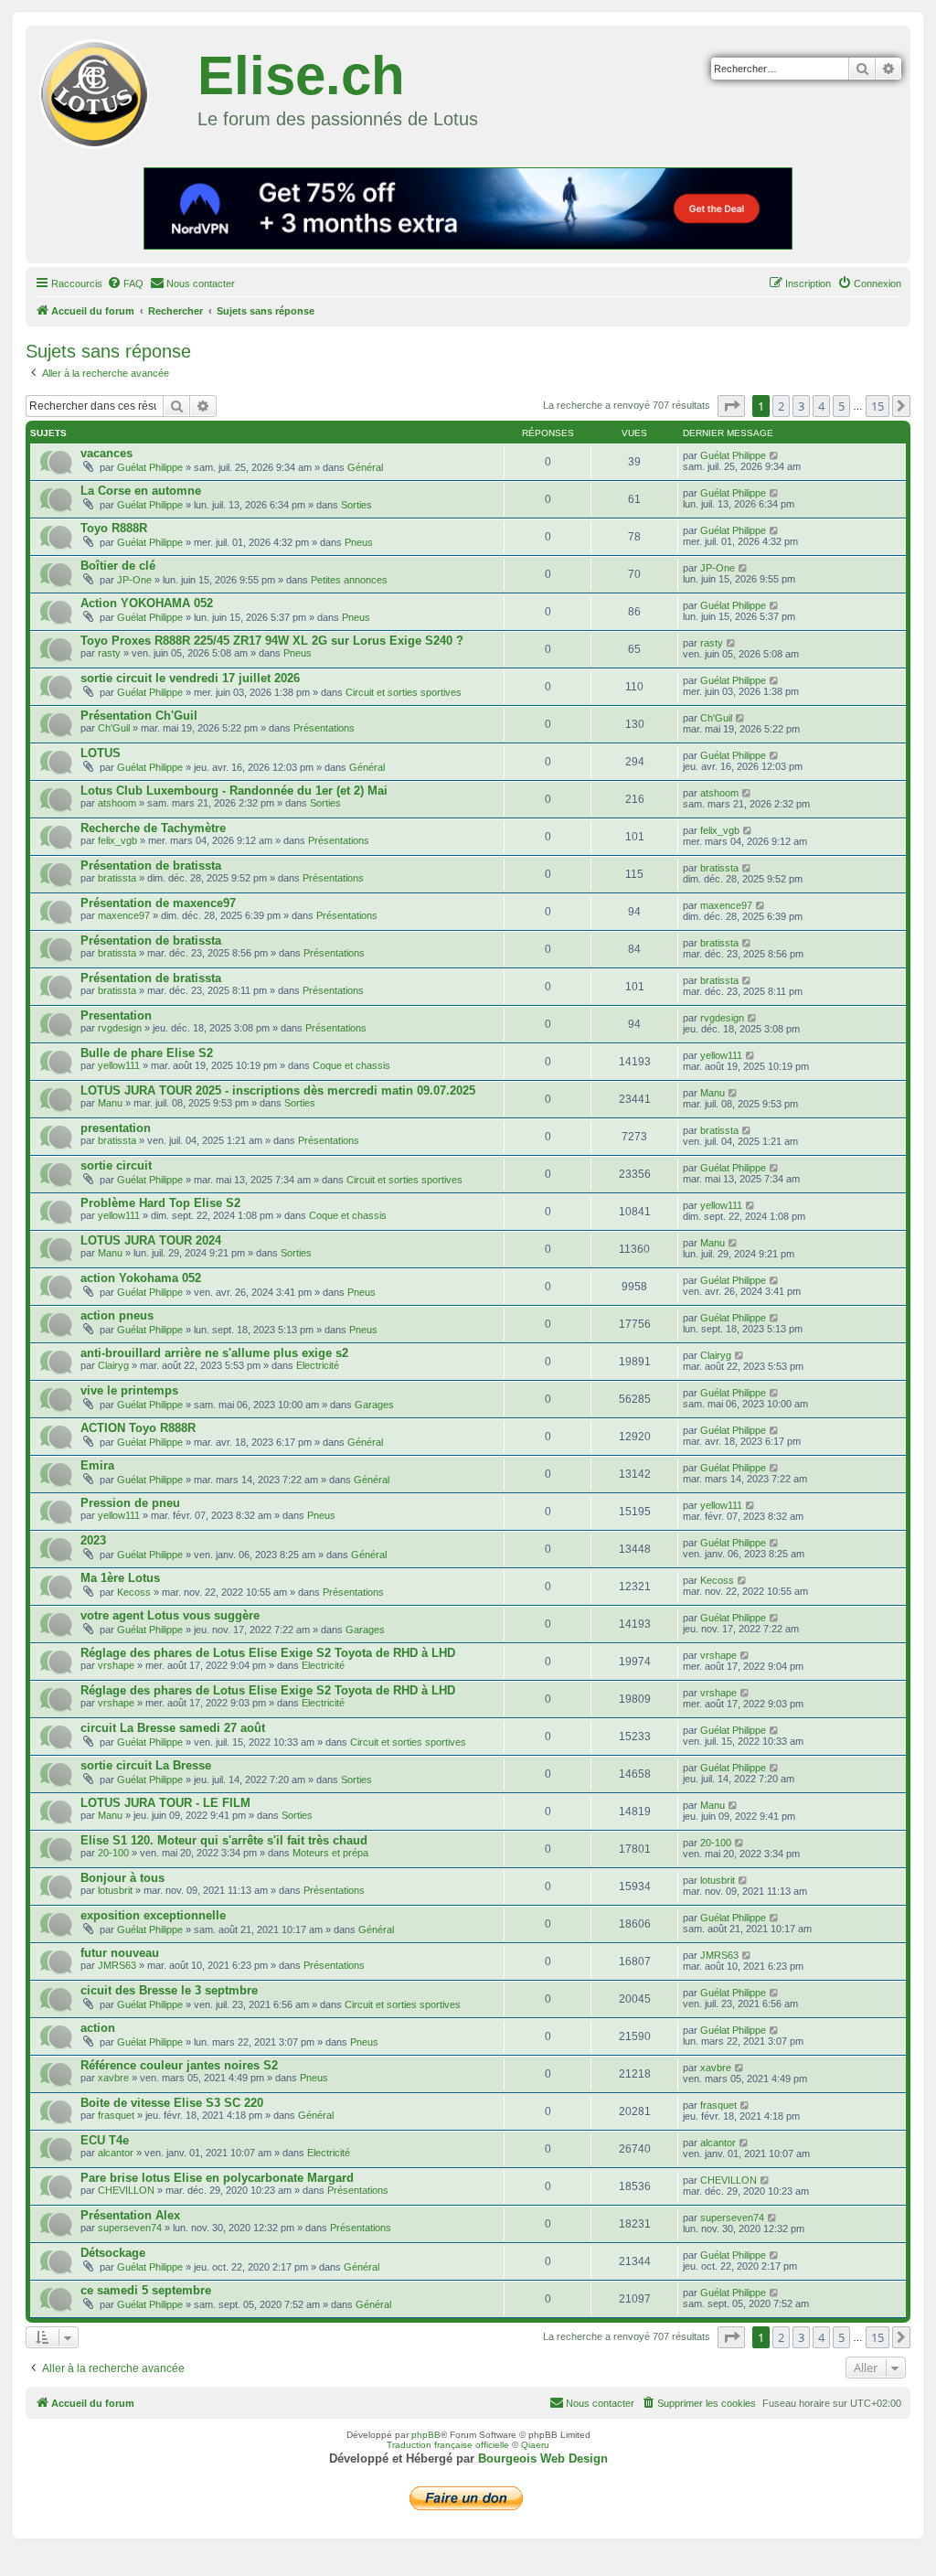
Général (365, 467)
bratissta (117, 878)
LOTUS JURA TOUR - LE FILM (165, 1803)
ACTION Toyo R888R (138, 1428)
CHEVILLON (126, 2190)
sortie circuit (116, 1165)
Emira (97, 1465)
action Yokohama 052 (141, 1278)
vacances (106, 453)
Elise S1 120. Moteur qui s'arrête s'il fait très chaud (224, 1840)
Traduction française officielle (448, 2445)
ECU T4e (105, 2140)
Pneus (359, 542)
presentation (116, 1128)
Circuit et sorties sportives (404, 692)
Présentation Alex (130, 2215)
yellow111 (119, 1065)
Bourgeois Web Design (543, 2458)
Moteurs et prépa (330, 1853)
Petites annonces (349, 580)
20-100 (113, 1853)
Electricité (318, 1365)
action (98, 2028)
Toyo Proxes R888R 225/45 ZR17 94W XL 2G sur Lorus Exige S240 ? (272, 641)
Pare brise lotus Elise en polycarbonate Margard (217, 2178)
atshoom (117, 803)
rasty (109, 653)
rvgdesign (120, 1028)
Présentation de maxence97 (158, 903)
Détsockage (113, 2253)
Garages (374, 1405)
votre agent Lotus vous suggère (170, 1615)
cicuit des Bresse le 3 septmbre (169, 1990)
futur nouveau (120, 1953)
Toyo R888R (114, 528)
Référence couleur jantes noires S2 (179, 2065)
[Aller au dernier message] (775, 455)
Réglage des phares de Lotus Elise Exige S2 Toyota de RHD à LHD (268, 1653)
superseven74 (130, 2228)
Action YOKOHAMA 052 (147, 603)
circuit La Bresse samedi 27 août (173, 1728)
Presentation (116, 1015)
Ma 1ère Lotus (120, 1578)
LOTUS (101, 753)
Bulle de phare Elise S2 (147, 1053)
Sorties (356, 505)
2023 (93, 1540)
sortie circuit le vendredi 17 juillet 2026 (190, 678)
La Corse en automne (141, 491)
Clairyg (113, 1365)
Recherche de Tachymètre (153, 828)
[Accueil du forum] (114, 91)
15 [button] (877, 406)
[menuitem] (125, 283)
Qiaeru (535, 2445)
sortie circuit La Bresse (146, 1765)
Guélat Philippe (150, 467)
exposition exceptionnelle (153, 1915)
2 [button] (781, 406)
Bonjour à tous (122, 1878)
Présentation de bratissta (151, 866)
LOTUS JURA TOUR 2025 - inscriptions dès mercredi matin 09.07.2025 (278, 1090)
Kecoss (134, 1592)
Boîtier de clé (118, 566)
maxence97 (124, 915)
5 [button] (841, 406)
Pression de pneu (130, 1503)
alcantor (116, 2153)
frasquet (116, 2115)
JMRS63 (117, 1965)
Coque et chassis (351, 1065)
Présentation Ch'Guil (139, 716)
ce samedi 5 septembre (146, 2290)
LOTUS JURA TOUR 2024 (151, 1240)
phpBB (426, 2435)
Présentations (324, 728)
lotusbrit (115, 1890)
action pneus (117, 1315)
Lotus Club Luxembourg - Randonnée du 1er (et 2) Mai (234, 791)
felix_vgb (117, 840)
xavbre (113, 2078)
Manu (110, 1103)
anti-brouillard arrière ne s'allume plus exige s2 (214, 1353)
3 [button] (801, 406)
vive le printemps (129, 1390)
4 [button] (821, 406)
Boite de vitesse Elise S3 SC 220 (172, 2103)
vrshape (116, 1665)
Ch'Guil (114, 728)
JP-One (134, 580)
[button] (731, 406)
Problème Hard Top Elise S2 (160, 1203)
